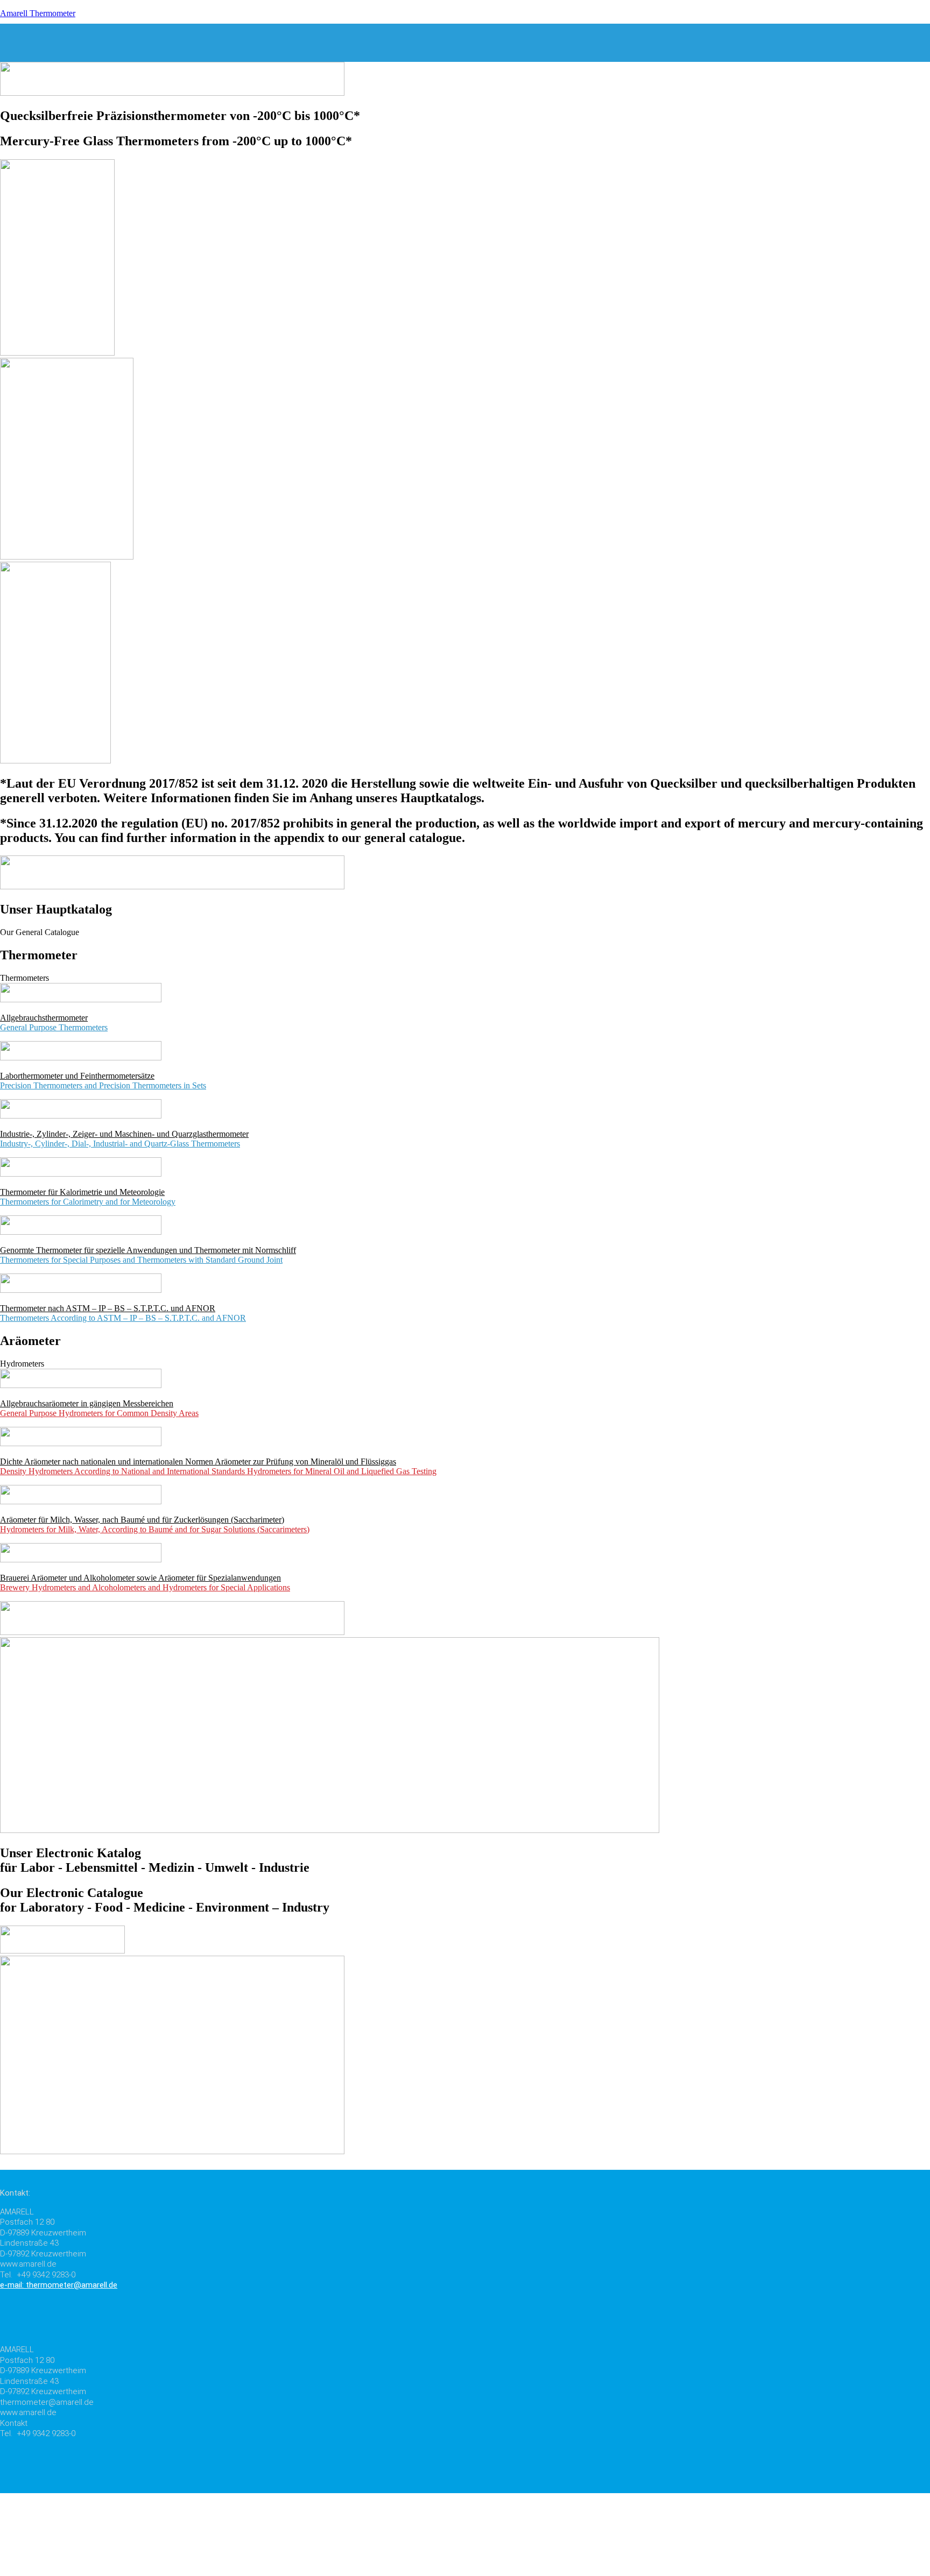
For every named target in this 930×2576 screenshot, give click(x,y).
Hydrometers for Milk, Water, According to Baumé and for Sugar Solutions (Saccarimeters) (155, 1529)
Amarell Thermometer (38, 13)
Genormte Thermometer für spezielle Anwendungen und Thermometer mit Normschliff (148, 1250)
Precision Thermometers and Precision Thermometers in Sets (103, 1085)
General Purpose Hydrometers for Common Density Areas (99, 1413)
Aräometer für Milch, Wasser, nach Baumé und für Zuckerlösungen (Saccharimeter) (142, 1520)
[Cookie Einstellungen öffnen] (81, 2571)
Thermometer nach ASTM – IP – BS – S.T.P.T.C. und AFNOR (108, 1308)
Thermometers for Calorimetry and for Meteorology (88, 1202)
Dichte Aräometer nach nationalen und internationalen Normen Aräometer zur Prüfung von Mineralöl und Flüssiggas (198, 1462)
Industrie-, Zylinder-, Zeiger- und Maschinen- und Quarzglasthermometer (124, 1134)
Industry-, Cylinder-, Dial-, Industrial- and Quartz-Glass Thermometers (120, 1144)
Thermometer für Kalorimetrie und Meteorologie (82, 1192)
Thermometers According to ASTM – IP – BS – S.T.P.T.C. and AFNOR (123, 1318)
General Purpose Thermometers (54, 1027)
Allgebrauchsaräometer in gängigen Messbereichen (87, 1403)
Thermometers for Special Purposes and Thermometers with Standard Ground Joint (141, 1260)
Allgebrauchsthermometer (44, 1018)
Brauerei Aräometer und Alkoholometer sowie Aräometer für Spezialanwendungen (140, 1578)
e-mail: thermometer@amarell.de (59, 2285)
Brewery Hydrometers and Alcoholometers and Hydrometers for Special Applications (145, 1587)
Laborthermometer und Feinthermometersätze (77, 1076)
